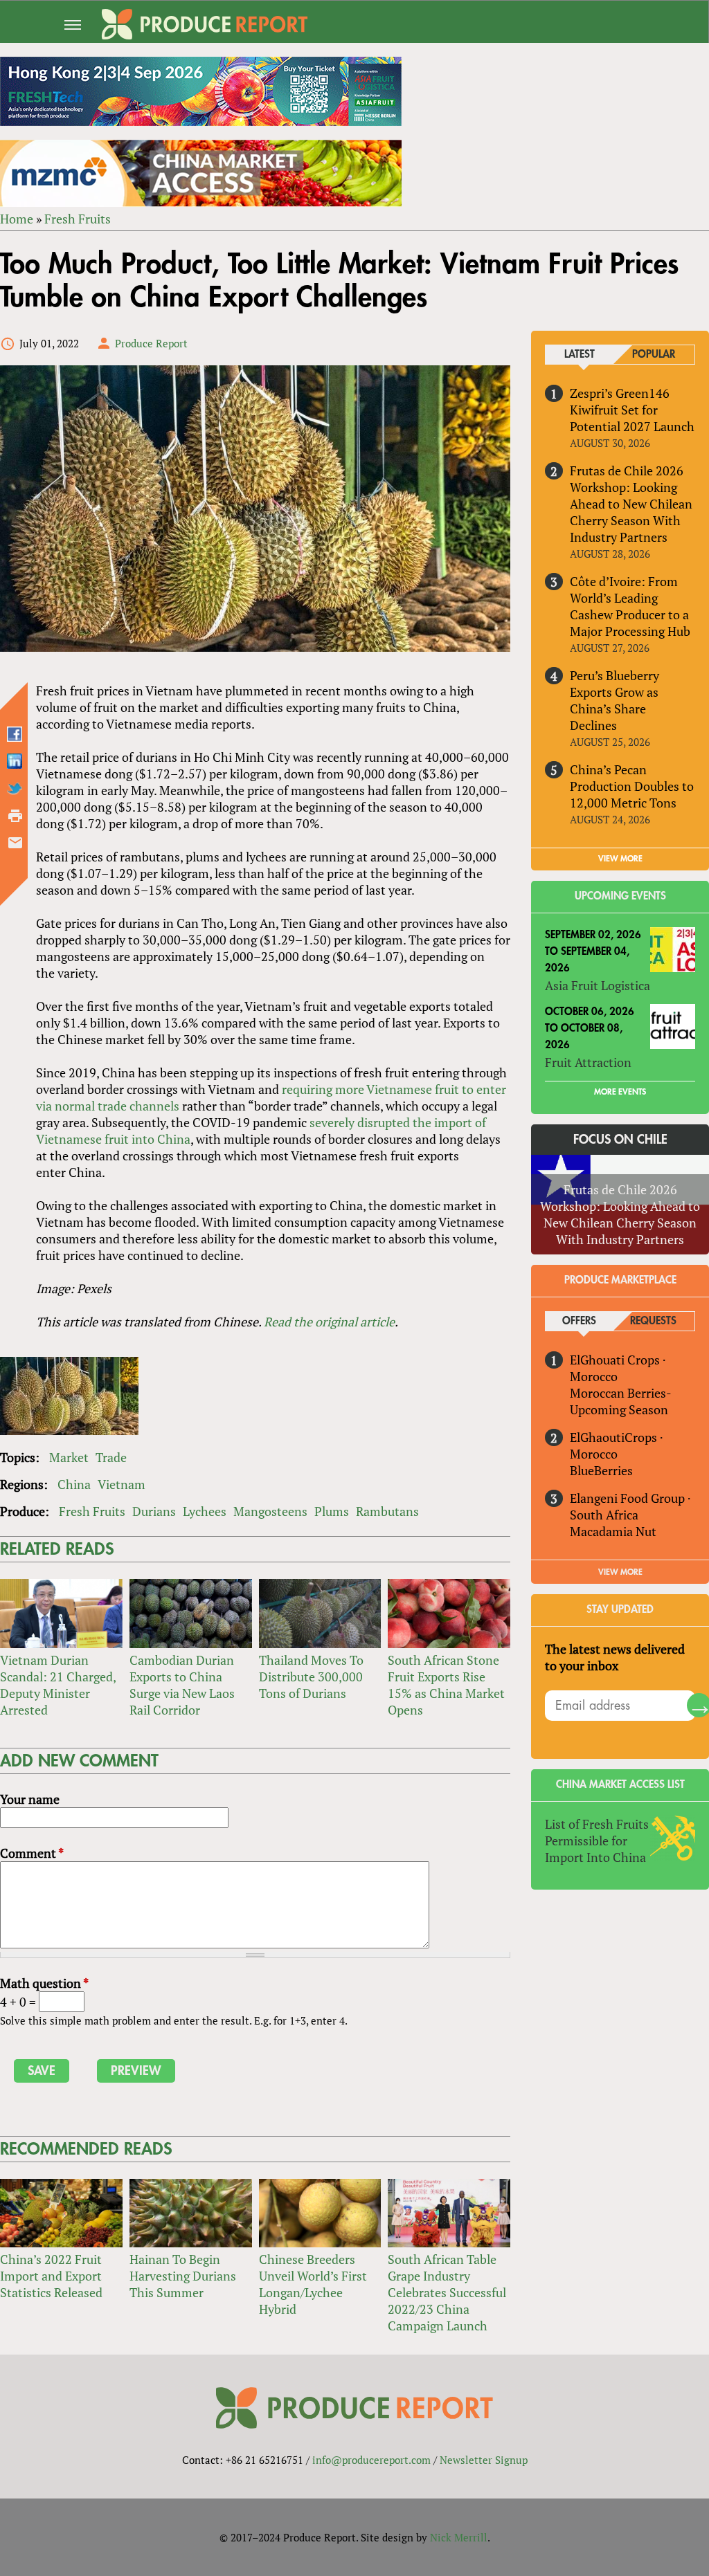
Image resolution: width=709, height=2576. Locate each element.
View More (620, 1572)
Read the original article (329, 1322)
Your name (30, 1799)
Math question (44, 1983)
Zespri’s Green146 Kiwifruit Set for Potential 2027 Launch (632, 410)
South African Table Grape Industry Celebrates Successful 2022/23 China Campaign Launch (447, 2292)
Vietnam (122, 1484)
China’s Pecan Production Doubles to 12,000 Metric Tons (632, 786)
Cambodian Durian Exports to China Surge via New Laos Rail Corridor (182, 1685)
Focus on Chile (620, 1140)
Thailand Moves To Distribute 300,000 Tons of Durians (311, 1677)
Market (69, 1457)
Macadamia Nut (613, 1531)
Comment (32, 1853)
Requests (653, 1321)
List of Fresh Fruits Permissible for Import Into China (597, 1840)
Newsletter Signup (484, 2460)
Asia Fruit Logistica (598, 985)
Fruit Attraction (588, 1062)
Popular (654, 355)
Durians (154, 1511)
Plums (332, 1511)
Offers (579, 1321)
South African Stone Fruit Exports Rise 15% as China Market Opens (446, 1685)
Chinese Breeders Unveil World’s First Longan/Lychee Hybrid (313, 2284)
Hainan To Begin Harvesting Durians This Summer (183, 2276)
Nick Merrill (459, 2537)
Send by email (15, 843)
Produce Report (151, 343)
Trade (111, 1457)
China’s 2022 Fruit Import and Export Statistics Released (51, 2276)
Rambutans (387, 1511)
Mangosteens (270, 1511)
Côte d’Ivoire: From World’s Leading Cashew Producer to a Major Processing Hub (630, 606)
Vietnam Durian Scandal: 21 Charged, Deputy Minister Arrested (58, 1685)
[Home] (205, 24)
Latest (580, 355)
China (74, 1484)
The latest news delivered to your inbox (615, 1657)
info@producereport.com (371, 2460)
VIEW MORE (620, 859)
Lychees (205, 1511)
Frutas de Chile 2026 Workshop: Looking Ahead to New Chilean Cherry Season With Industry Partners (631, 504)
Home (17, 219)
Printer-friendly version (15, 816)
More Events (620, 1092)
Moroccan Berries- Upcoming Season (620, 1401)
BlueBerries (601, 1470)
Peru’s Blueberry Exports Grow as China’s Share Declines (614, 700)
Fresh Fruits (78, 219)
